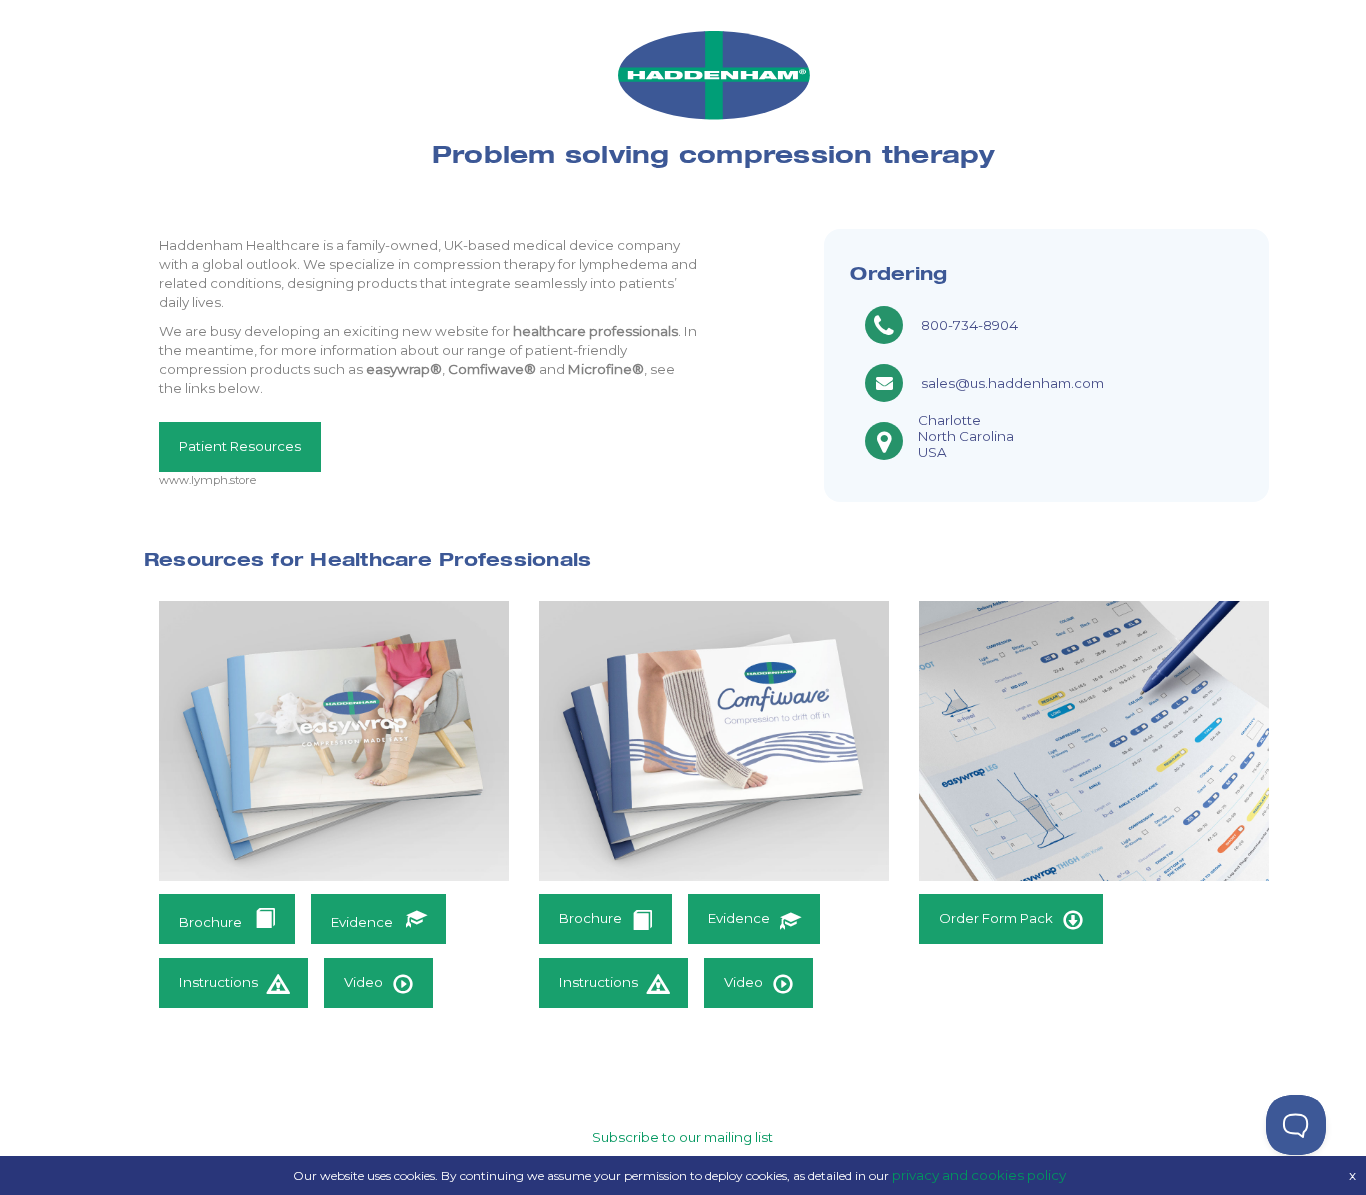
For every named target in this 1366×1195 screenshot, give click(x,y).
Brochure (212, 922)
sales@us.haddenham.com (1012, 383)
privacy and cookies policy (979, 1175)
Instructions (218, 982)
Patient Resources (240, 446)
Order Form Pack (996, 918)
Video (363, 982)
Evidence (363, 922)
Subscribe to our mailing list (682, 1137)
